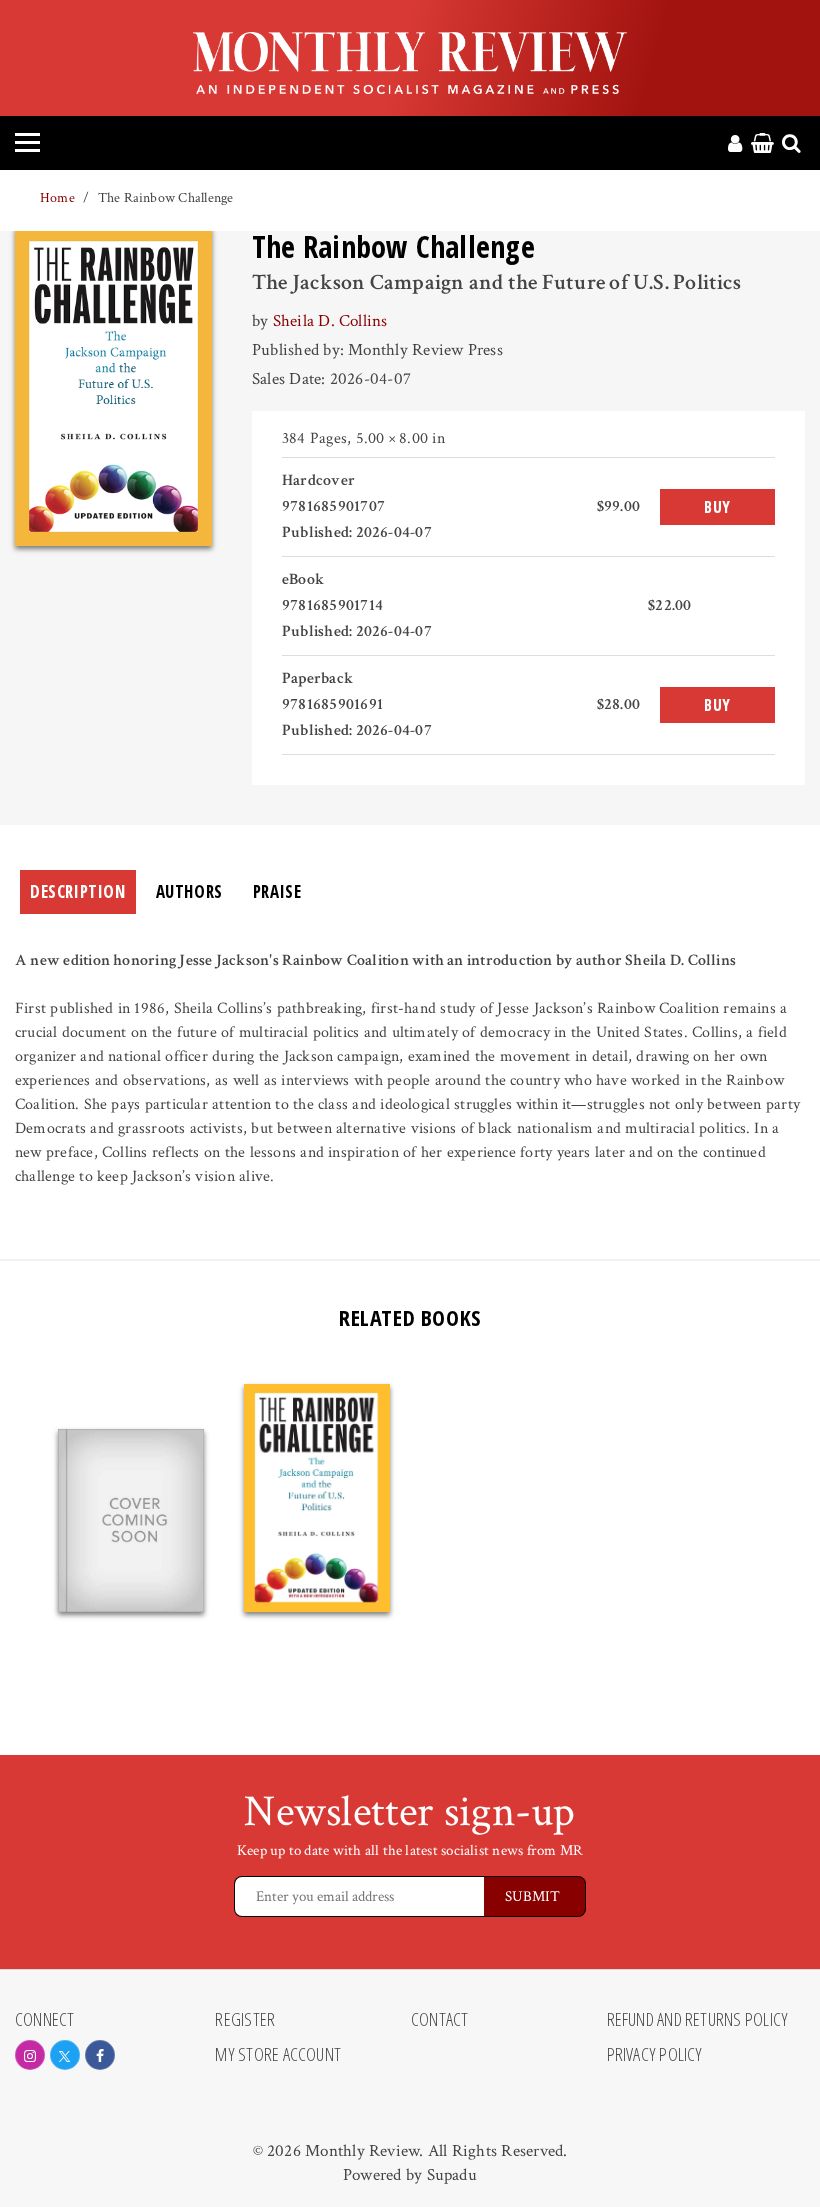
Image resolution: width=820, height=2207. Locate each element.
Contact (440, 2020)
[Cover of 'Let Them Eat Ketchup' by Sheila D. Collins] (131, 1520)
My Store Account (278, 2055)
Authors (189, 891)
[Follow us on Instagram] (30, 2055)
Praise (277, 891)
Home (57, 198)
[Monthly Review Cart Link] (762, 145)
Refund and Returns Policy (698, 2020)
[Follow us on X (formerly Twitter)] (65, 2055)
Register (245, 2020)
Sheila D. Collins (330, 321)
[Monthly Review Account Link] (735, 145)
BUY (717, 507)
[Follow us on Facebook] (100, 2055)
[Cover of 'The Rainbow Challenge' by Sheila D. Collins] (317, 1498)
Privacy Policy (655, 2055)
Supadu (452, 2175)
